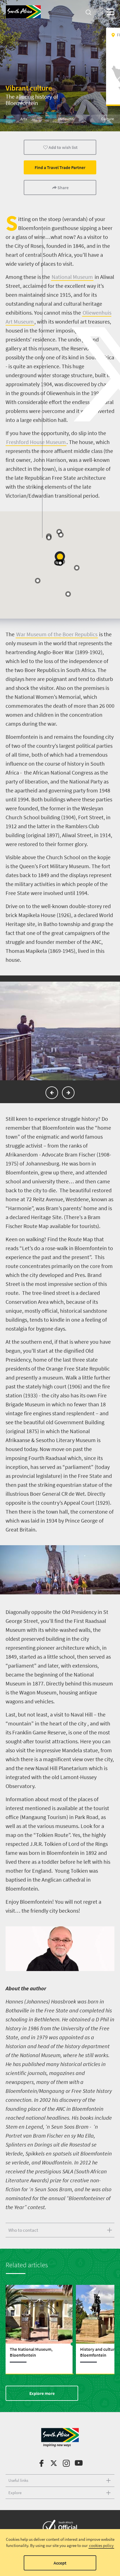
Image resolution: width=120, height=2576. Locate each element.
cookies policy (101, 2545)
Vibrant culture (29, 88)
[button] (68, 594)
